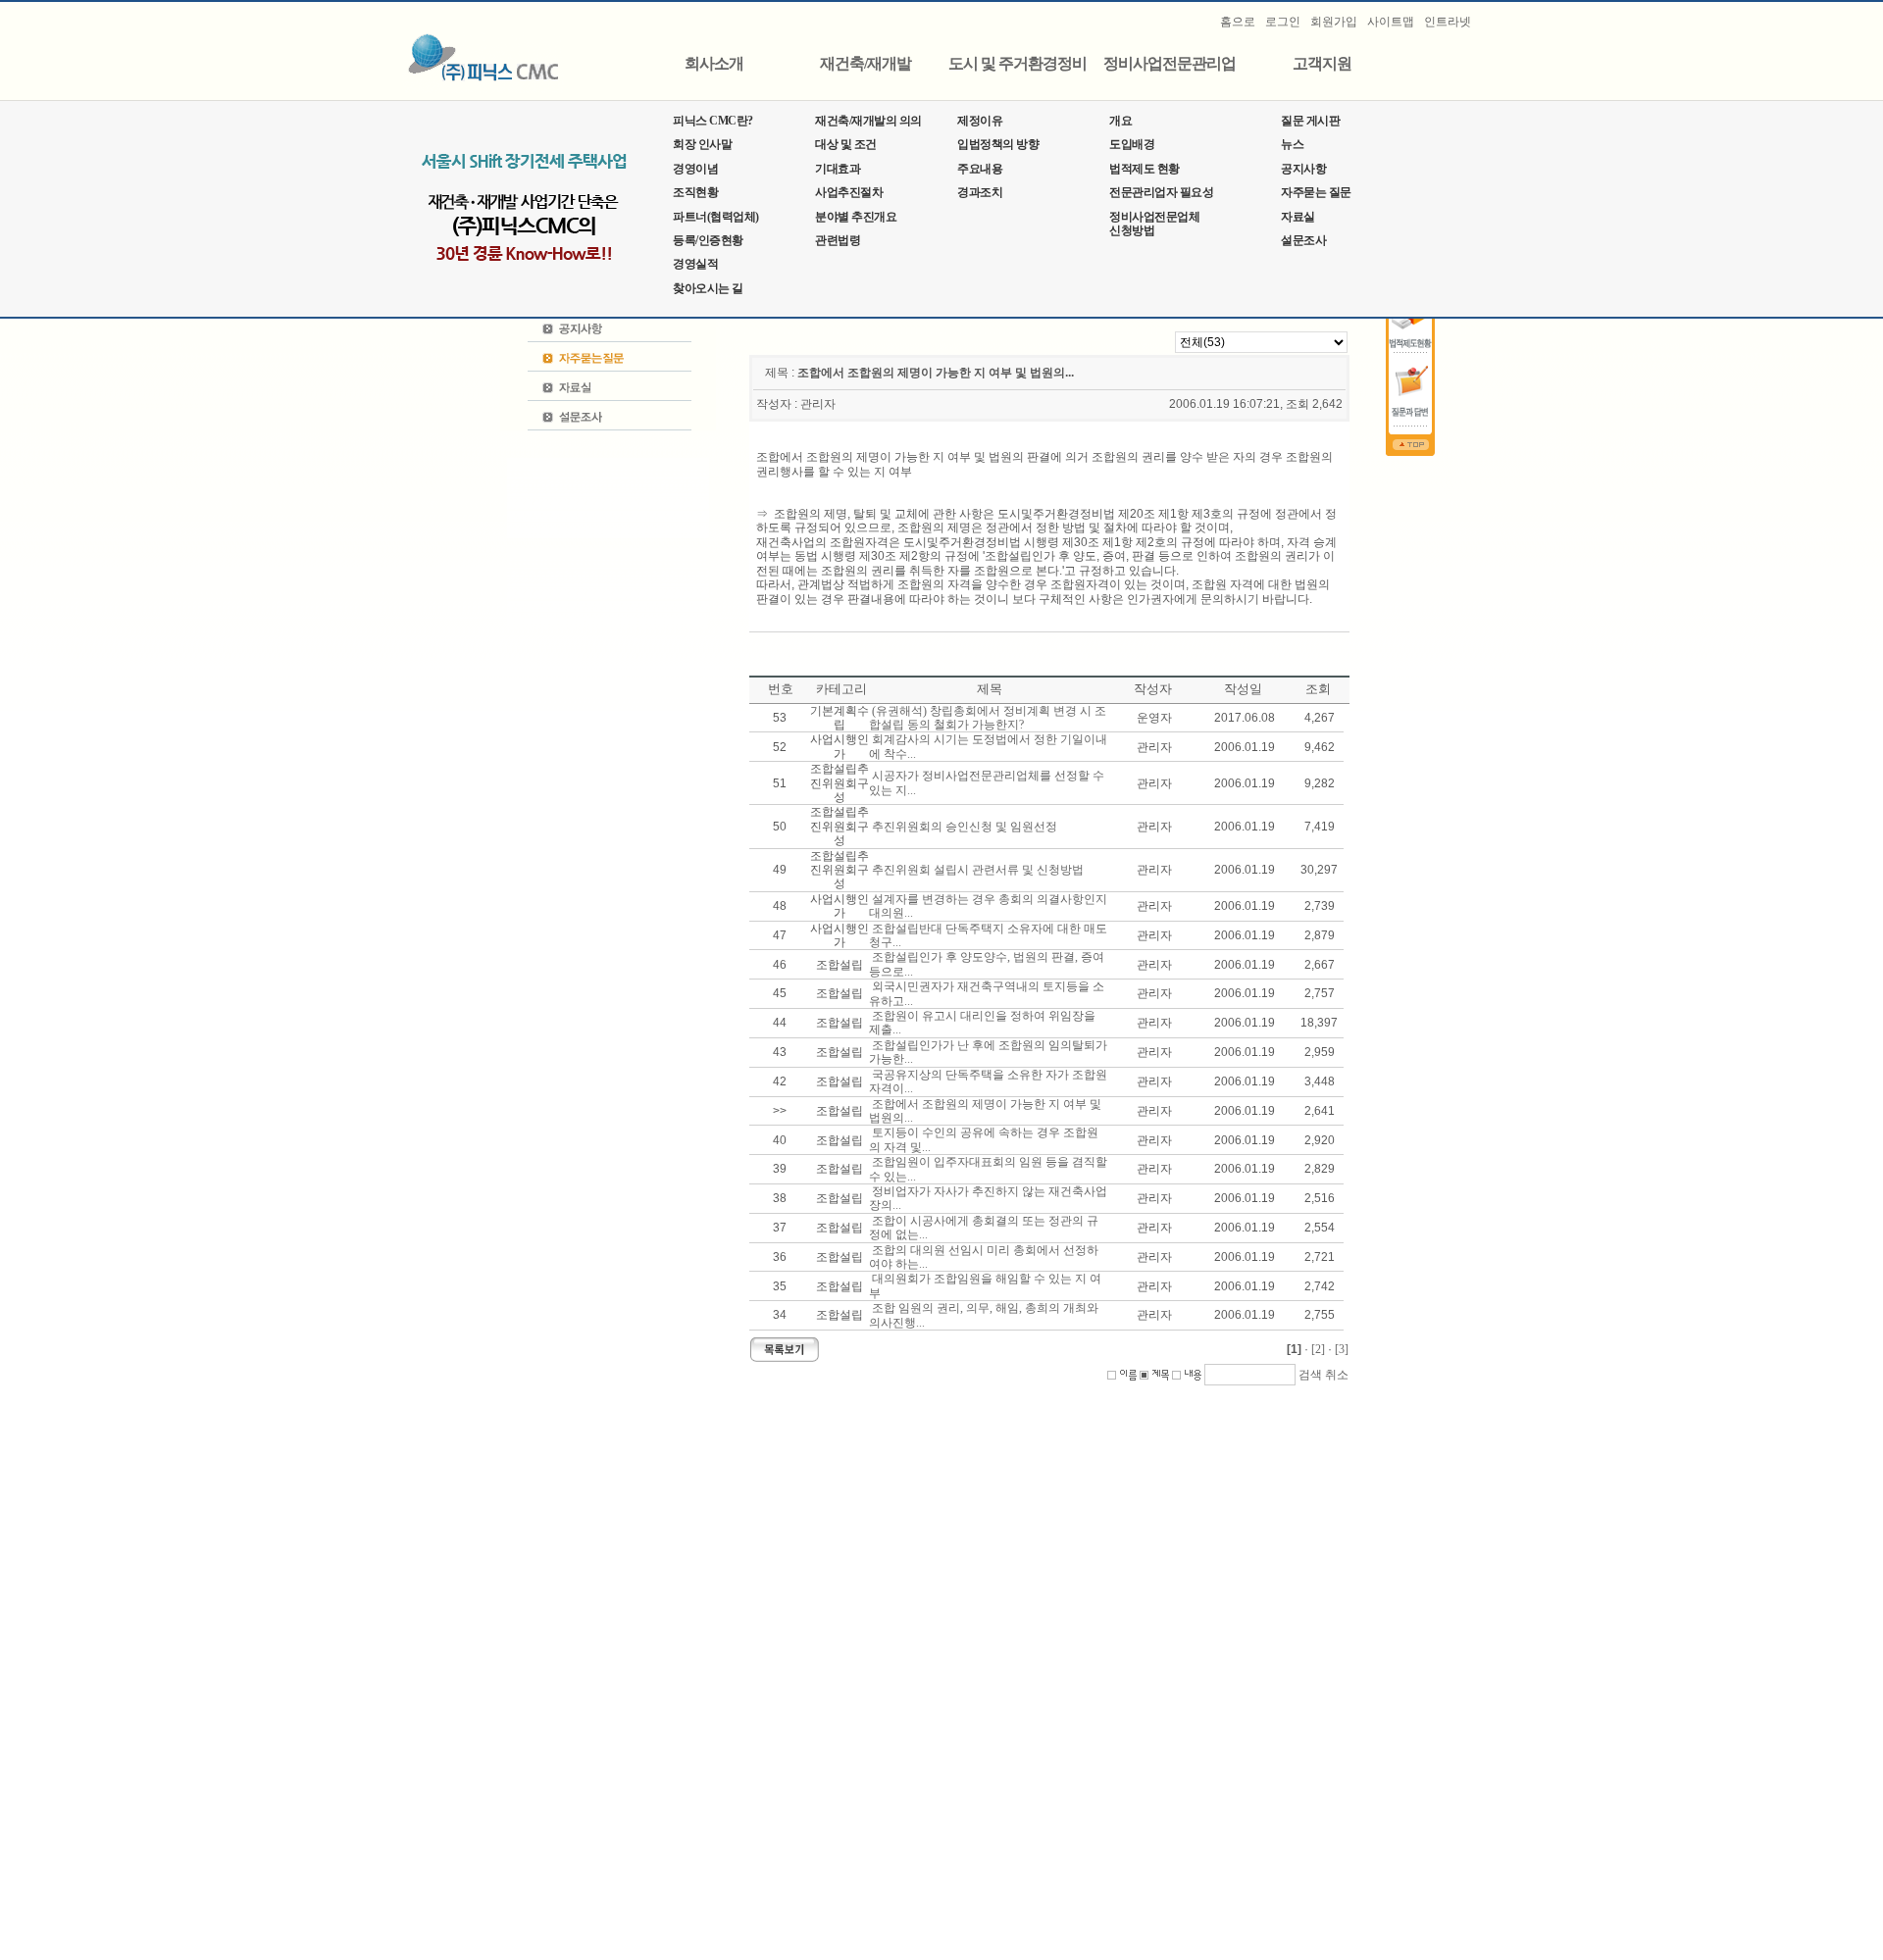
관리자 (818, 404)
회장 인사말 (702, 144)
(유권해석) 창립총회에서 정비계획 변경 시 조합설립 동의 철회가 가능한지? (988, 718)
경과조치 (980, 192)
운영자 (1154, 718)
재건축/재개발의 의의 (868, 121)
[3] (1342, 1349)
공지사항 (1303, 169)
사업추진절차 (849, 192)
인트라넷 (1448, 22)
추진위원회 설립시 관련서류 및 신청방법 (978, 870)
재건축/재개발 (865, 64)
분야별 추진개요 (856, 217)
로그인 (1283, 22)
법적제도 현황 (1145, 169)
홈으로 (1238, 22)
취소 (1337, 1375)
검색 (1310, 1375)
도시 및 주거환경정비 (1018, 64)
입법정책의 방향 (998, 144)
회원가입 (1334, 22)
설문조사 (1303, 240)
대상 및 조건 (846, 144)
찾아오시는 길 (708, 288)
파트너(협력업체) (716, 217)
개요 (1120, 121)
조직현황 (695, 192)
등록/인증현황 (708, 240)
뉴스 (1292, 144)
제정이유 (980, 121)
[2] (1318, 1349)
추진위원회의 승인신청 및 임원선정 (965, 827)
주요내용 (980, 169)
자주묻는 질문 (1316, 192)
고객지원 (1322, 64)
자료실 (1298, 217)
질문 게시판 (1310, 121)
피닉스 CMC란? (713, 121)
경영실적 (695, 264)
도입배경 (1132, 144)
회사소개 (714, 64)
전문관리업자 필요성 (1161, 192)
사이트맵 (1391, 22)
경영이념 (695, 169)
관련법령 (838, 240)
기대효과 (838, 169)
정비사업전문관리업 (1170, 64)
